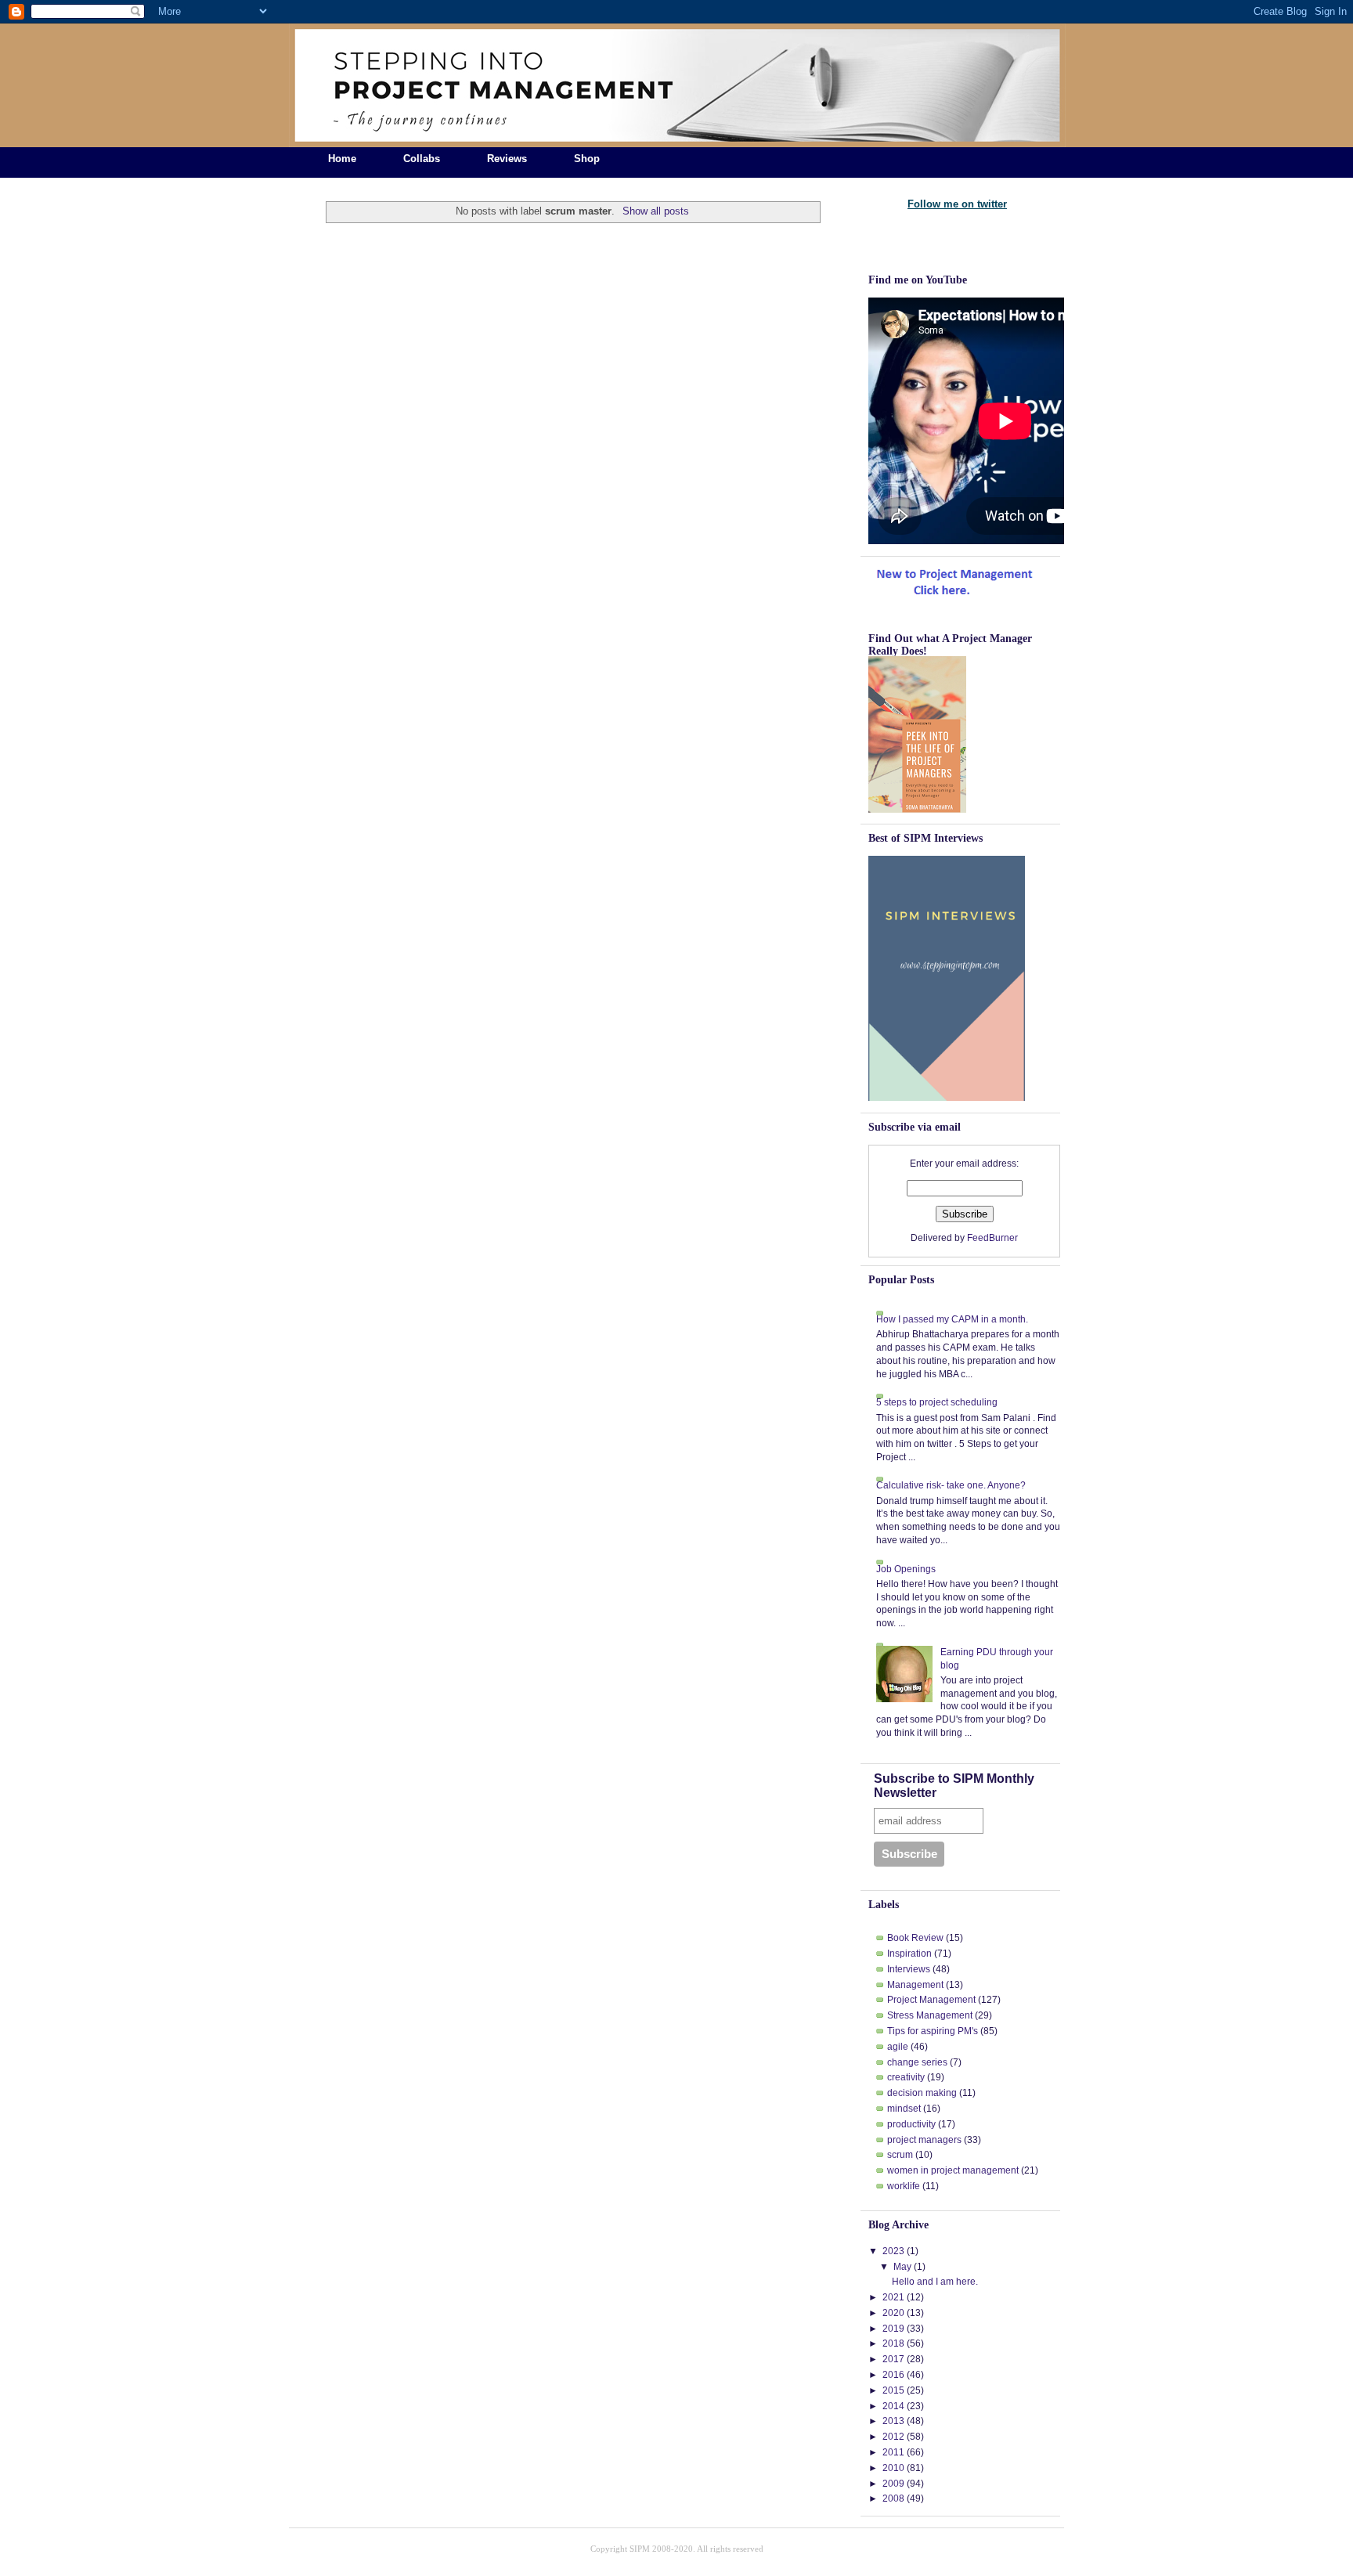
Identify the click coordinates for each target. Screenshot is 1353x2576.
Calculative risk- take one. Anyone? (951, 1485)
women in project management (953, 2170)
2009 (893, 2484)
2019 (893, 2329)
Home (342, 159)
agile (898, 2047)
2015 (893, 2390)
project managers (924, 2140)
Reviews (507, 159)
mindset (904, 2109)
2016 (893, 2375)
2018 (893, 2343)
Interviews (909, 1969)
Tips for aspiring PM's (933, 2031)
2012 (893, 2437)
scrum (900, 2155)
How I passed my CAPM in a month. (952, 1319)
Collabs (422, 159)
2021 (893, 2297)
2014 (893, 2406)
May (902, 2267)
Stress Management (930, 2015)
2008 (893, 2498)
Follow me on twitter (957, 204)
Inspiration (909, 1954)
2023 (893, 2251)
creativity (906, 2077)
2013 (893, 2421)
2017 (893, 2359)
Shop (587, 159)
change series (917, 2062)
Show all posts (655, 211)
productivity (911, 2124)
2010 (893, 2468)
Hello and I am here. (935, 2282)
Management (915, 1985)
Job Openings (906, 1569)
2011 (893, 2452)
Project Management (931, 2000)
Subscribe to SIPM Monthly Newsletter (954, 1786)
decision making (922, 2093)
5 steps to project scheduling (937, 1402)
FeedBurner (992, 1238)
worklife (904, 2186)
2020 (893, 2313)
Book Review (915, 1938)
